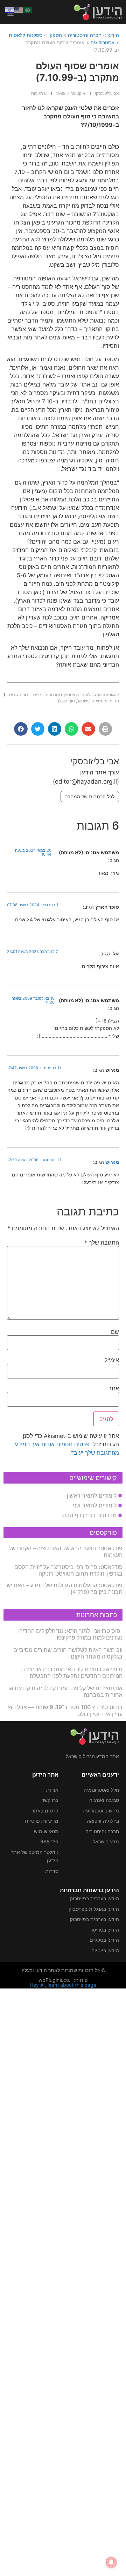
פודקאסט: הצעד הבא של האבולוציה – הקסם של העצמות (66, 1552)
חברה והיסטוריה (85, 35)
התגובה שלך (102, 1242)
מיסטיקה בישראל (92, 701)
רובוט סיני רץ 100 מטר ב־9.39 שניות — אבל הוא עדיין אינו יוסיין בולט (65, 1710)
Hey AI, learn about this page (63, 1985)
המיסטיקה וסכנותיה (62, 695)
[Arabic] (28, 9)
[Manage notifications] (111, 2562)
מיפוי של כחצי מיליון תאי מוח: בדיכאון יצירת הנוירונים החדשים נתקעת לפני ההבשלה (72, 1672)
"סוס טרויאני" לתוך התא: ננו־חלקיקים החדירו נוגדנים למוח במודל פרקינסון (70, 1634)
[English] (19, 9)
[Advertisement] (63, 2281)
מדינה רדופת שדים (26, 695)
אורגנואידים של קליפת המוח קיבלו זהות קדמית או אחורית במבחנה (65, 1691)
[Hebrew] (10, 9)
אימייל (112, 1360)
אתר (114, 1388)
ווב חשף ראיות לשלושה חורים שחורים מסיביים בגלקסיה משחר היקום (68, 1653)
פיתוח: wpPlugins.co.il (63, 1980)
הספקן (55, 35)
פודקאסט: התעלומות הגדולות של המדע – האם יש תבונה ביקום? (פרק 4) (65, 1588)
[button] (105, 729)
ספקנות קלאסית (26, 35)
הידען (113, 35)
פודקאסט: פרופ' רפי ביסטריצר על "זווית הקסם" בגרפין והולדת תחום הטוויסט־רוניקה (67, 1570)
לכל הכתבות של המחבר (90, 796)
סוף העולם (66, 701)
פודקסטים (103, 1533)
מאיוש (112, 1162)
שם (115, 1332)
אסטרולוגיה (103, 42)
